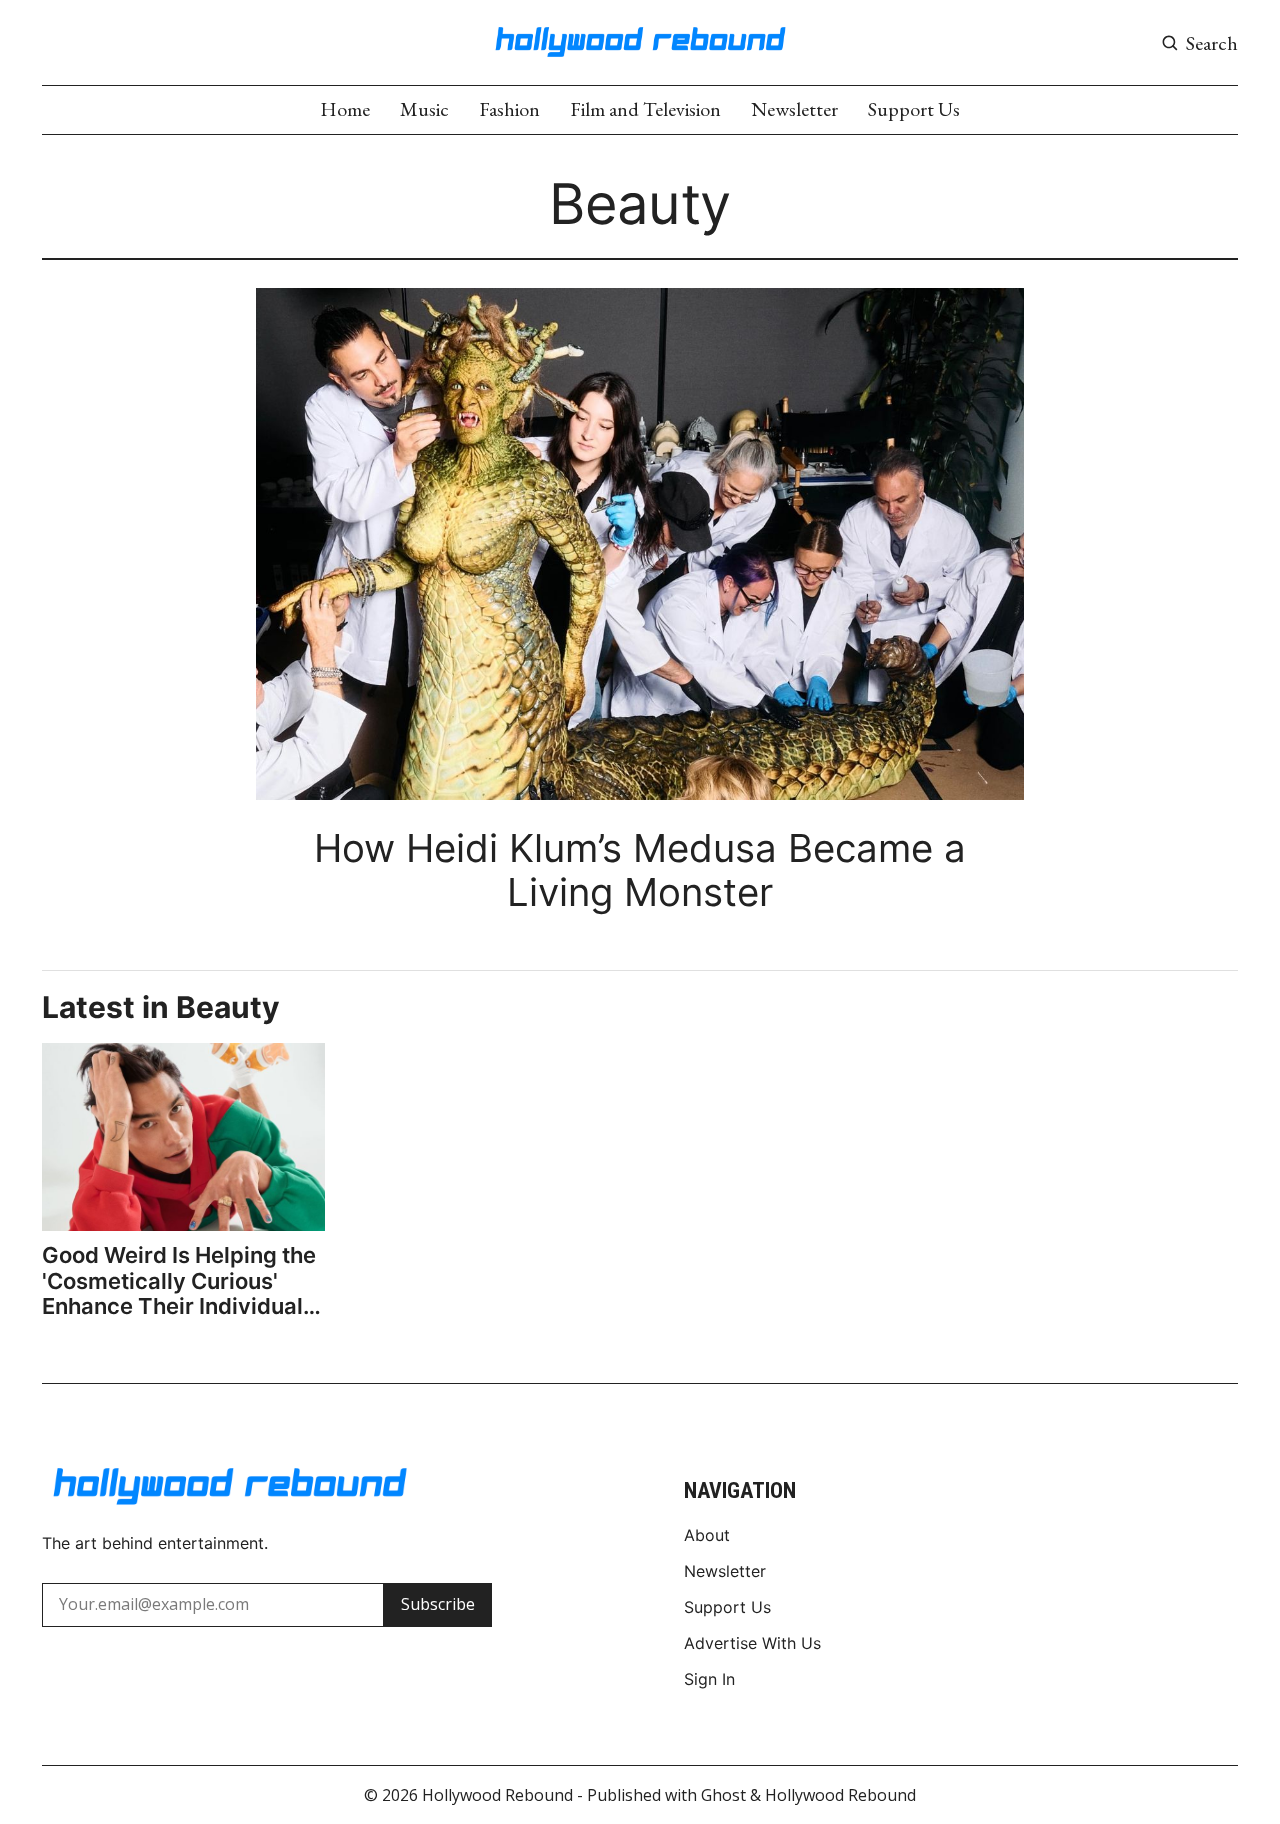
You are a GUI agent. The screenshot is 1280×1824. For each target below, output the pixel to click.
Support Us (914, 109)
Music (424, 109)
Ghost (723, 1795)
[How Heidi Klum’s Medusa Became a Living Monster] (640, 544)
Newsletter (794, 109)
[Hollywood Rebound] (640, 40)
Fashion (509, 109)
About (707, 1535)
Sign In (709, 1679)
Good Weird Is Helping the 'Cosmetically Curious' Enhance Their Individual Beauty (179, 1281)
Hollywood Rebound (497, 1795)
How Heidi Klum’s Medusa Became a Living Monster (640, 870)
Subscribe (438, 1604)
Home (345, 109)
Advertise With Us (752, 1643)
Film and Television (645, 109)
